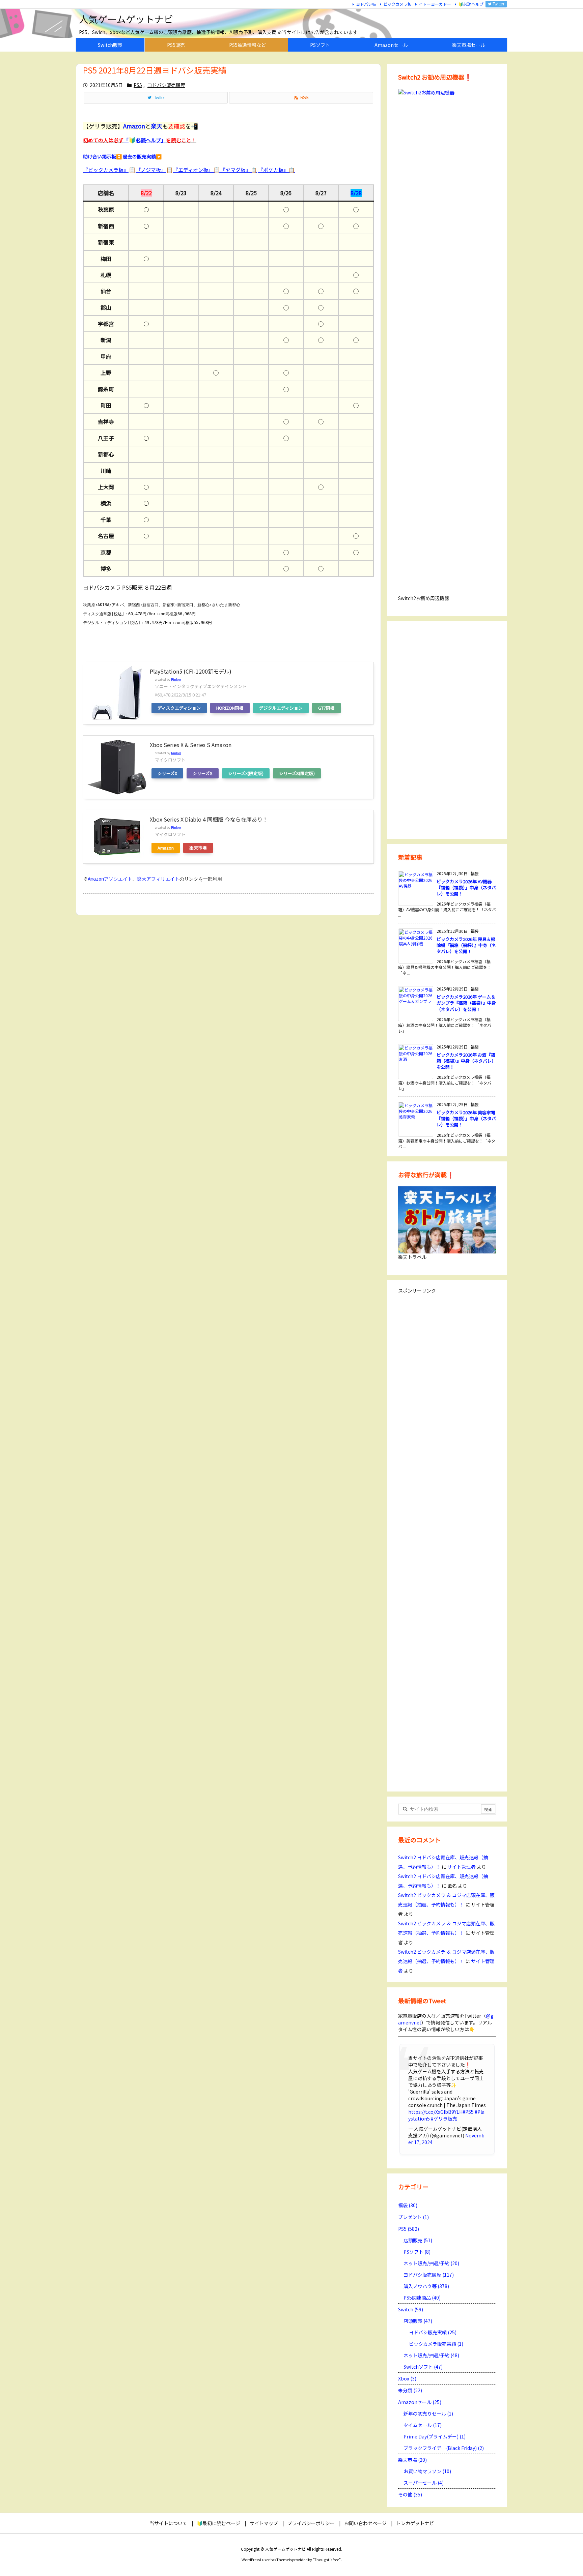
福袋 (408, 2205)
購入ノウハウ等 (426, 2286)
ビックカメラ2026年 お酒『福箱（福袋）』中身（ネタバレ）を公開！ (466, 1061)
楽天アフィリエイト (158, 879)
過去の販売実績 (139, 156)
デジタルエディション (281, 708)
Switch (411, 2309)
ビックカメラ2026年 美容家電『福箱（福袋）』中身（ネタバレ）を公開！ (466, 1118)
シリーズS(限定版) (297, 773)
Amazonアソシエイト (110, 879)
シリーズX (167, 773)
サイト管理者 (462, 1867)
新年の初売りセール (428, 2414)
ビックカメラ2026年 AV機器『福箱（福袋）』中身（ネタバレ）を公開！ (466, 887)
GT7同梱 (326, 708)
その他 (410, 2494)
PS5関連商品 (422, 2298)
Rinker (176, 679)
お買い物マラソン (427, 2471)
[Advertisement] (447, 729)
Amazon (166, 848)
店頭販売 (418, 2240)
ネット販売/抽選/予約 (431, 2263)
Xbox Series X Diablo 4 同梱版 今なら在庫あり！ (209, 819)
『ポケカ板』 (276, 170)
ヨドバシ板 (366, 4)
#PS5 (468, 2112)
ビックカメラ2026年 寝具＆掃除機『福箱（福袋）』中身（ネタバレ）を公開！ (466, 945)
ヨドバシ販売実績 (433, 2332)
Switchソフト (423, 2367)
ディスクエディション (179, 708)
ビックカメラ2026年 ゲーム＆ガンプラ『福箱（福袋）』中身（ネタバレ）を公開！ (466, 1003)
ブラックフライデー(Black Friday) (444, 2448)
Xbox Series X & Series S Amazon (191, 745)
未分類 (410, 2390)
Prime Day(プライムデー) (435, 2436)
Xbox (407, 2378)
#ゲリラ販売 (444, 2119)
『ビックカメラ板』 (106, 170)
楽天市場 (198, 848)
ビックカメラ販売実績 (436, 2344)
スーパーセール (424, 2483)
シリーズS (203, 773)
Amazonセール (420, 2402)
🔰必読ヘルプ (471, 4)
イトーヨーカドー (435, 4)
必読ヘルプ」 (151, 140)
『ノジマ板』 (151, 170)
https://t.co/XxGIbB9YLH (435, 2112)
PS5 (138, 85)
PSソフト (417, 2252)
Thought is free (327, 2559)
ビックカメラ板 (397, 4)
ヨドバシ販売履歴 (166, 85)
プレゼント (413, 2217)
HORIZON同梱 (230, 708)
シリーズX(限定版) (246, 773)
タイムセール (423, 2425)
